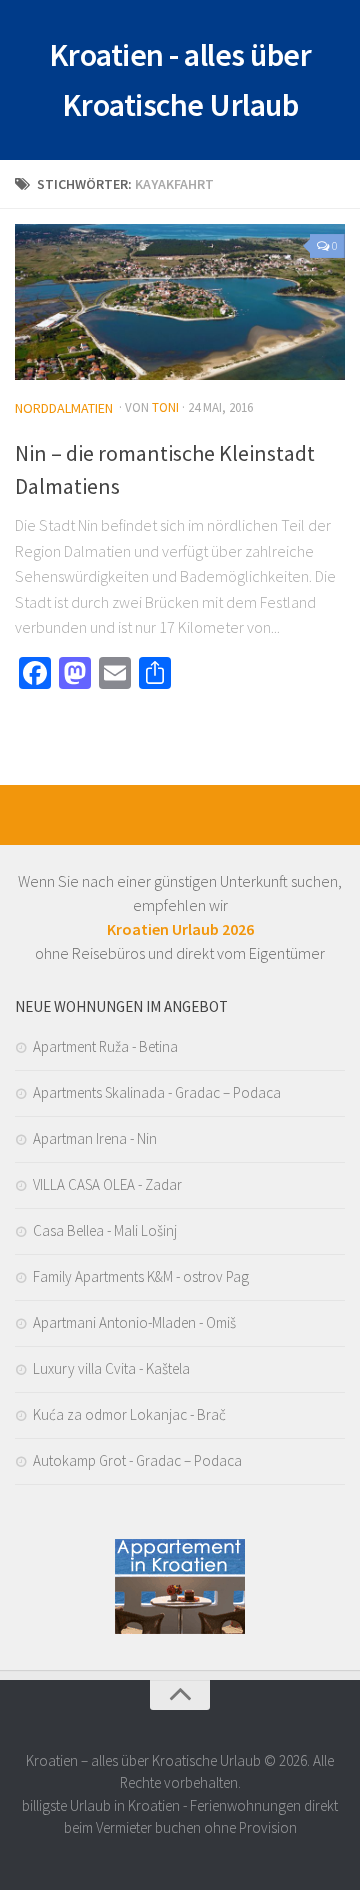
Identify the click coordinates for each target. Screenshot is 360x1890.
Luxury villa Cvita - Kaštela (111, 1368)
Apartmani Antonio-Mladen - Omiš (134, 1322)
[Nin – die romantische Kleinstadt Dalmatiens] (180, 302)
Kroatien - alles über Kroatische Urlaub (180, 80)
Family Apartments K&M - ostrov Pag (141, 1276)
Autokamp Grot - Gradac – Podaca (137, 1460)
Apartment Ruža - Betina (105, 1046)
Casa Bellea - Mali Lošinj (105, 1230)
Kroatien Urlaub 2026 (180, 929)
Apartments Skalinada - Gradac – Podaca (157, 1092)
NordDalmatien (64, 408)
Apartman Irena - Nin (95, 1138)
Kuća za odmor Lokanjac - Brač (129, 1414)
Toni (165, 407)
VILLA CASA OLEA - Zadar (107, 1184)
